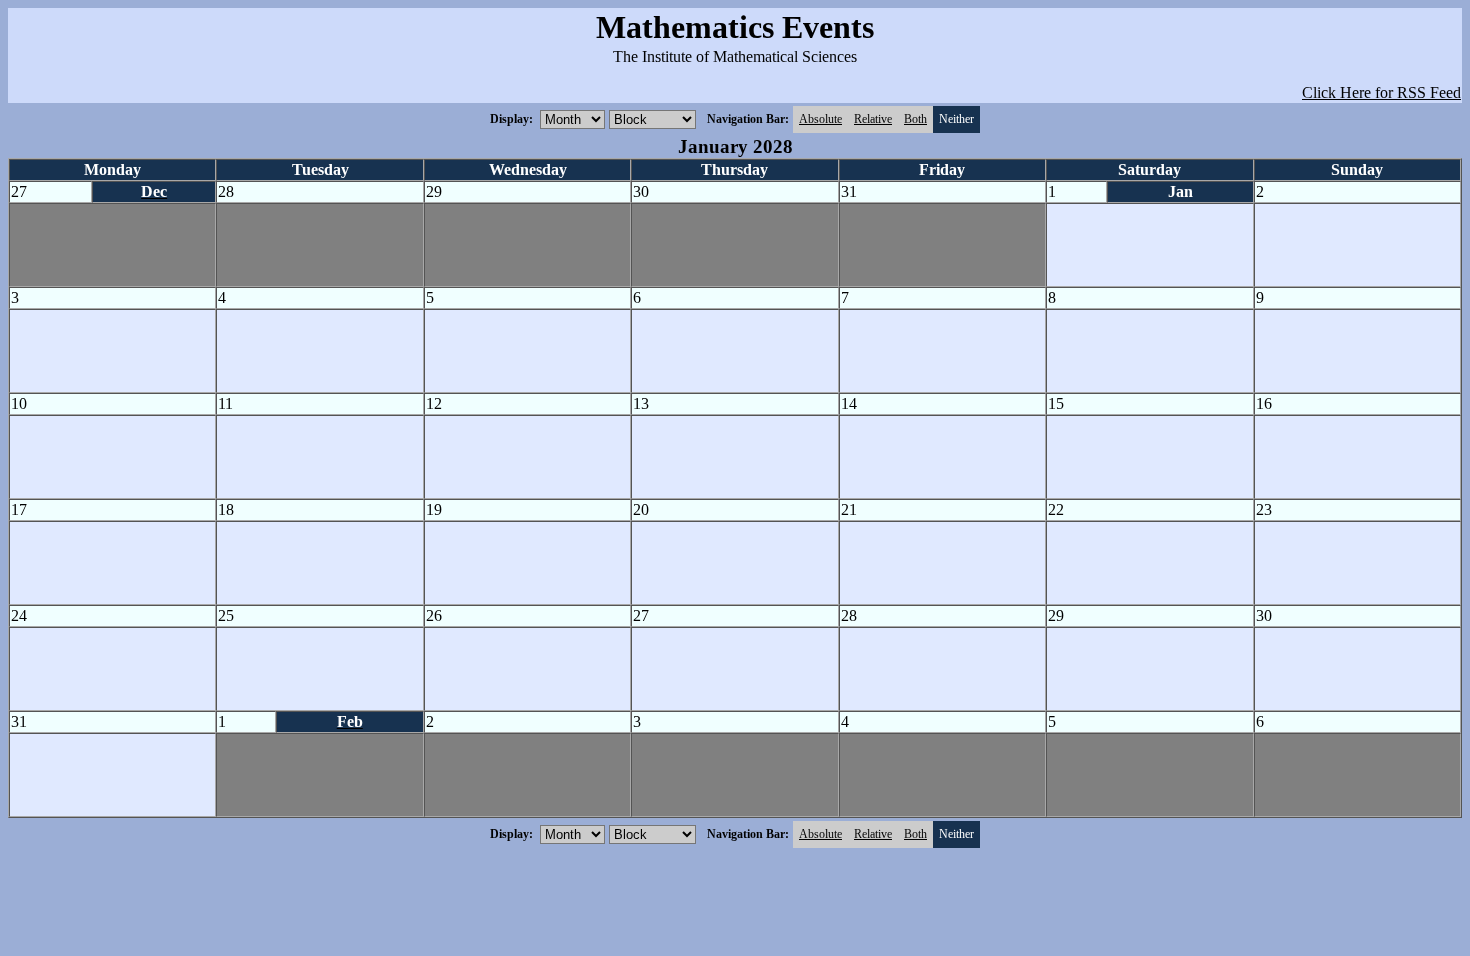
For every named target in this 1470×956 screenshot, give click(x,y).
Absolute (820, 119)
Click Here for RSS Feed (1381, 92)
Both (915, 119)
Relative (873, 119)
